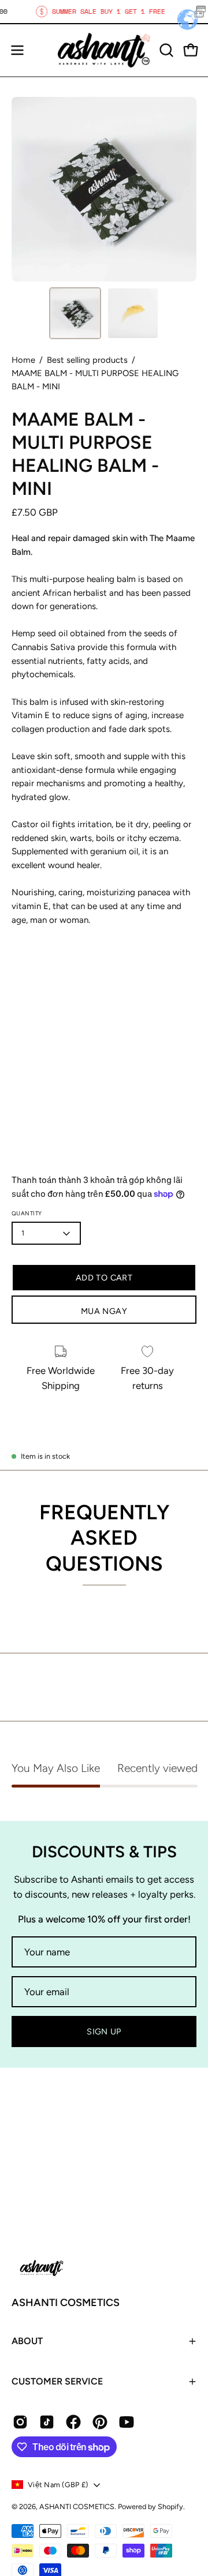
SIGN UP (104, 2031)
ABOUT (27, 2341)
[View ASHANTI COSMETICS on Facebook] (73, 2422)
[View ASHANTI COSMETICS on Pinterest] (100, 2422)
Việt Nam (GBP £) (58, 2485)
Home (23, 360)
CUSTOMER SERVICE (57, 2381)
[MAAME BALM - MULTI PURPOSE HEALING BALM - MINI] (75, 313)
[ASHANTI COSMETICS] (104, 50)
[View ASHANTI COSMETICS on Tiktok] (47, 2422)
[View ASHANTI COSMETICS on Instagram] (20, 2422)
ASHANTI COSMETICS (66, 2303)
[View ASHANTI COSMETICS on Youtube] (127, 2422)
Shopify (170, 2506)
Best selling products (87, 360)
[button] (165, 50)
